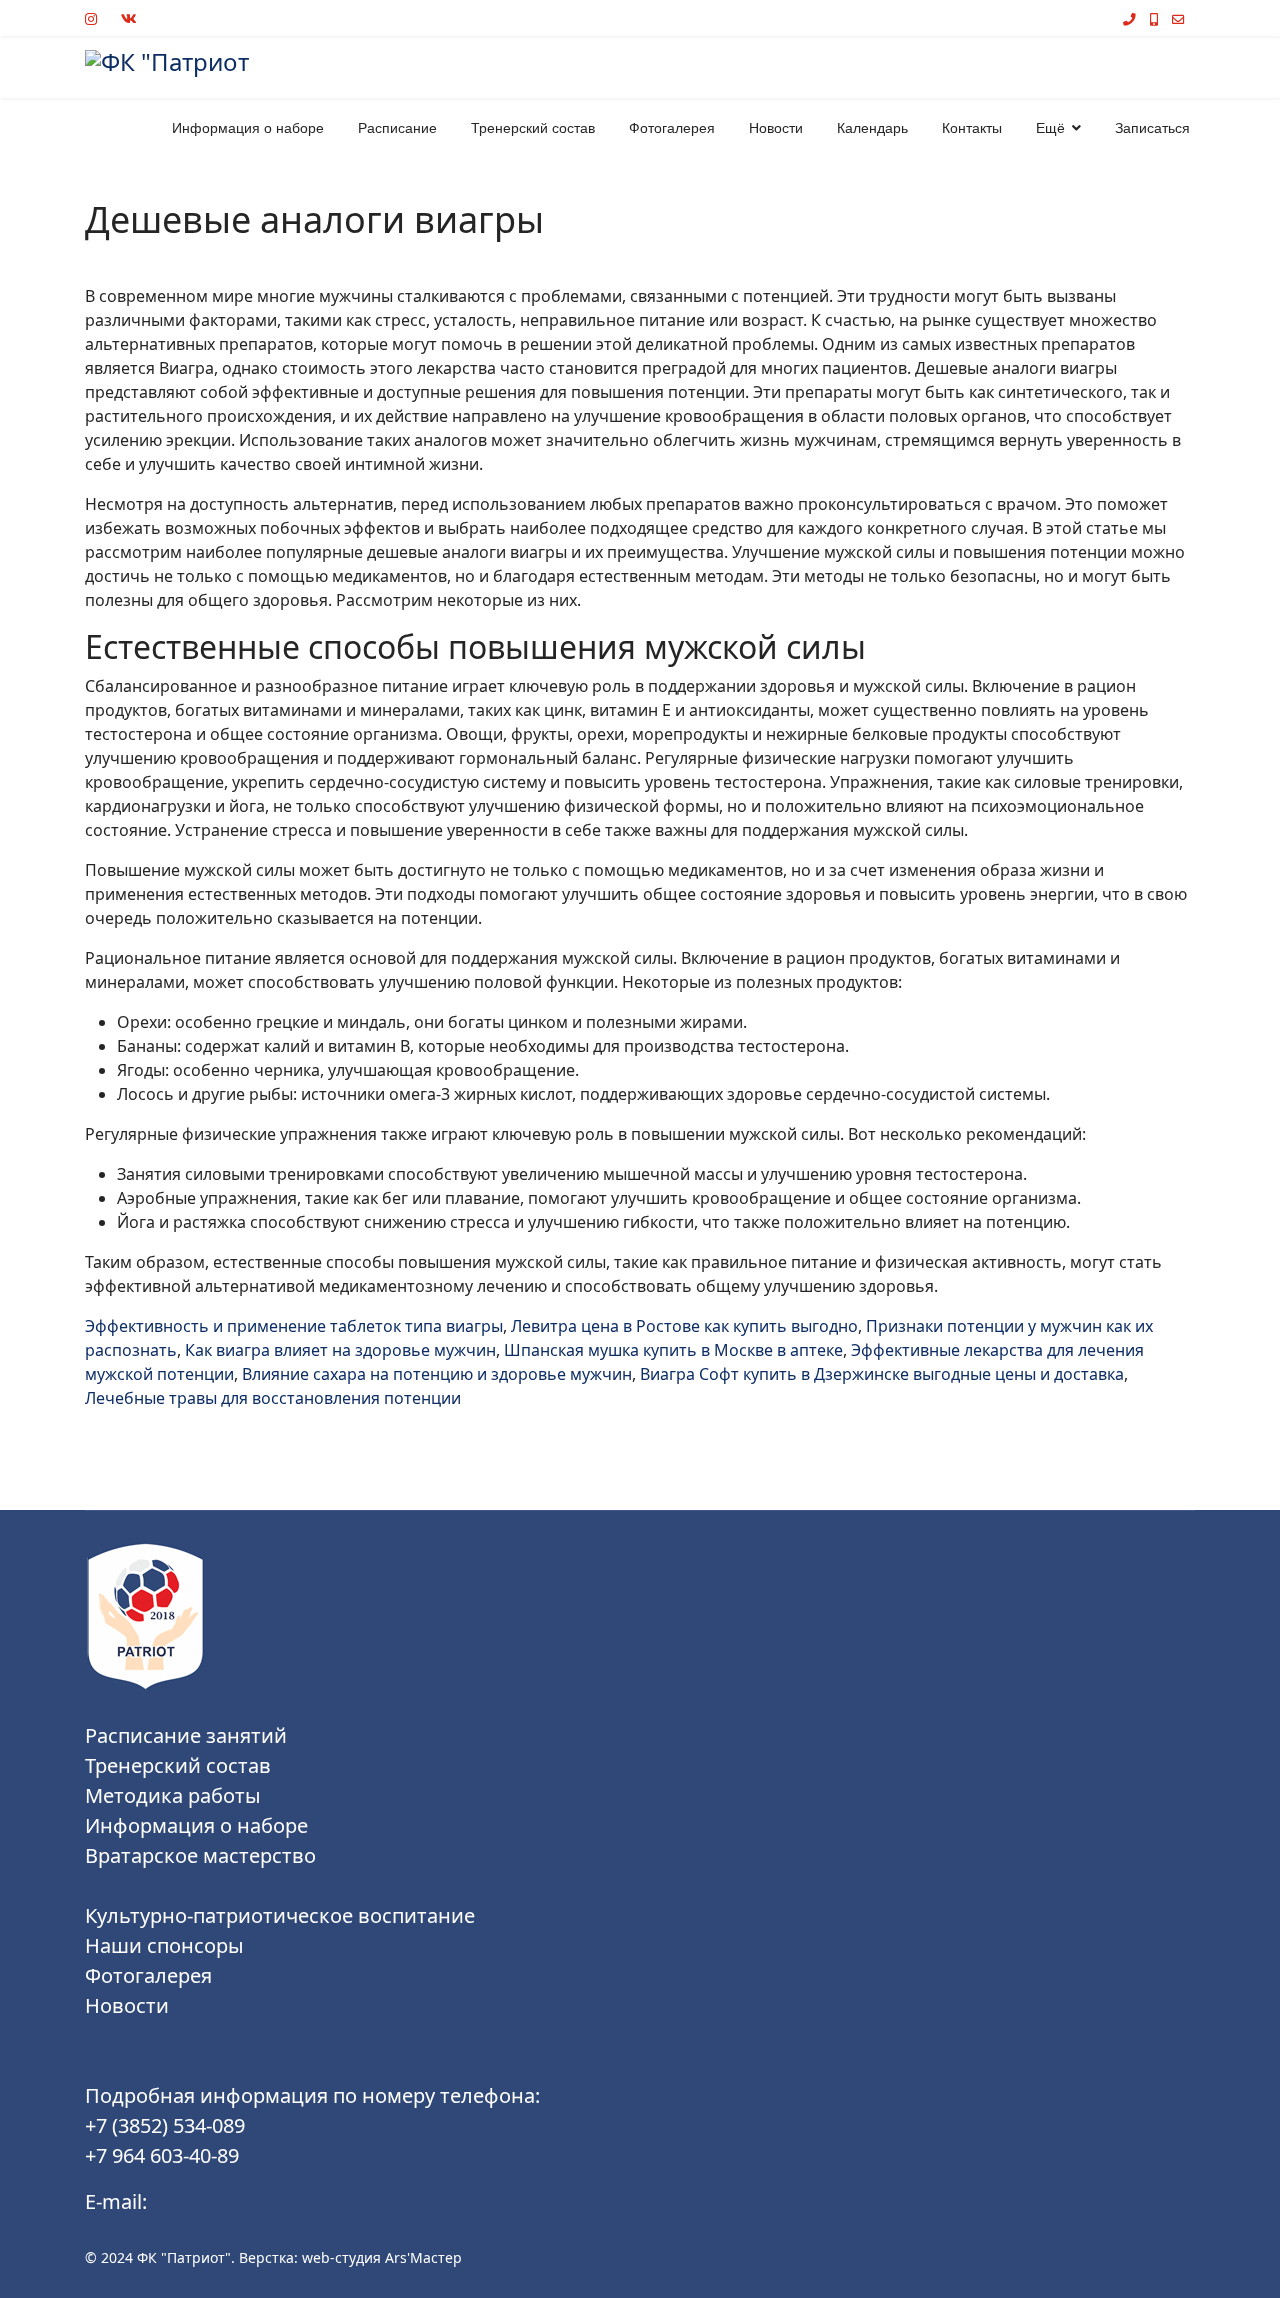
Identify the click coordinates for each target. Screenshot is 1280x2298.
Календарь (872, 128)
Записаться (1152, 128)
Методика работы (173, 1795)
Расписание (397, 128)
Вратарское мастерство (200, 1855)
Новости (776, 128)
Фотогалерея (672, 128)
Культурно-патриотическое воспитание (280, 1915)
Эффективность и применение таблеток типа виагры (294, 1326)
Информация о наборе (248, 128)
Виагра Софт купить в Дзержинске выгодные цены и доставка (882, 1374)
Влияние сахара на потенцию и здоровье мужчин (437, 1374)
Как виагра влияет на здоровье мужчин (340, 1350)
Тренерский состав (533, 128)
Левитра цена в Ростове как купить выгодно (684, 1326)
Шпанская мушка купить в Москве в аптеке (673, 1350)
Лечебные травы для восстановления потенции (273, 1398)
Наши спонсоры (164, 1945)
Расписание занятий (186, 1735)
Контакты (972, 128)
